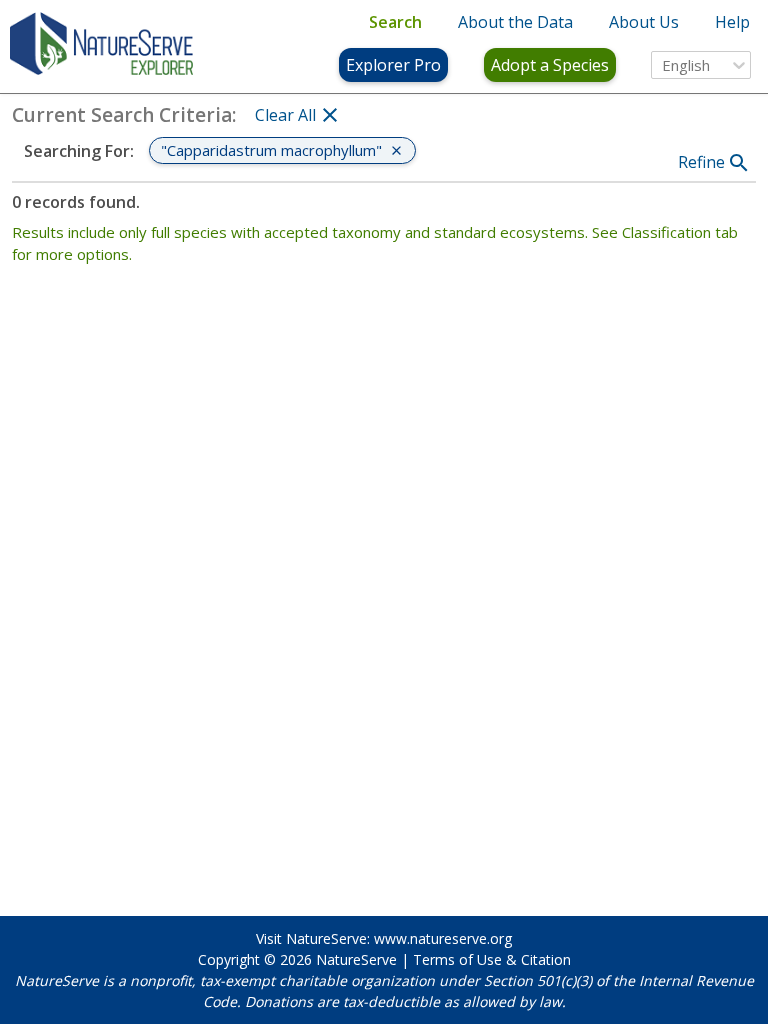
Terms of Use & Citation (492, 959)
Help (732, 22)
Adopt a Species (550, 65)
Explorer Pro (393, 65)
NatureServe (356, 959)
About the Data (515, 22)
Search (395, 22)
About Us (644, 22)
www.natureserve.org (443, 938)
